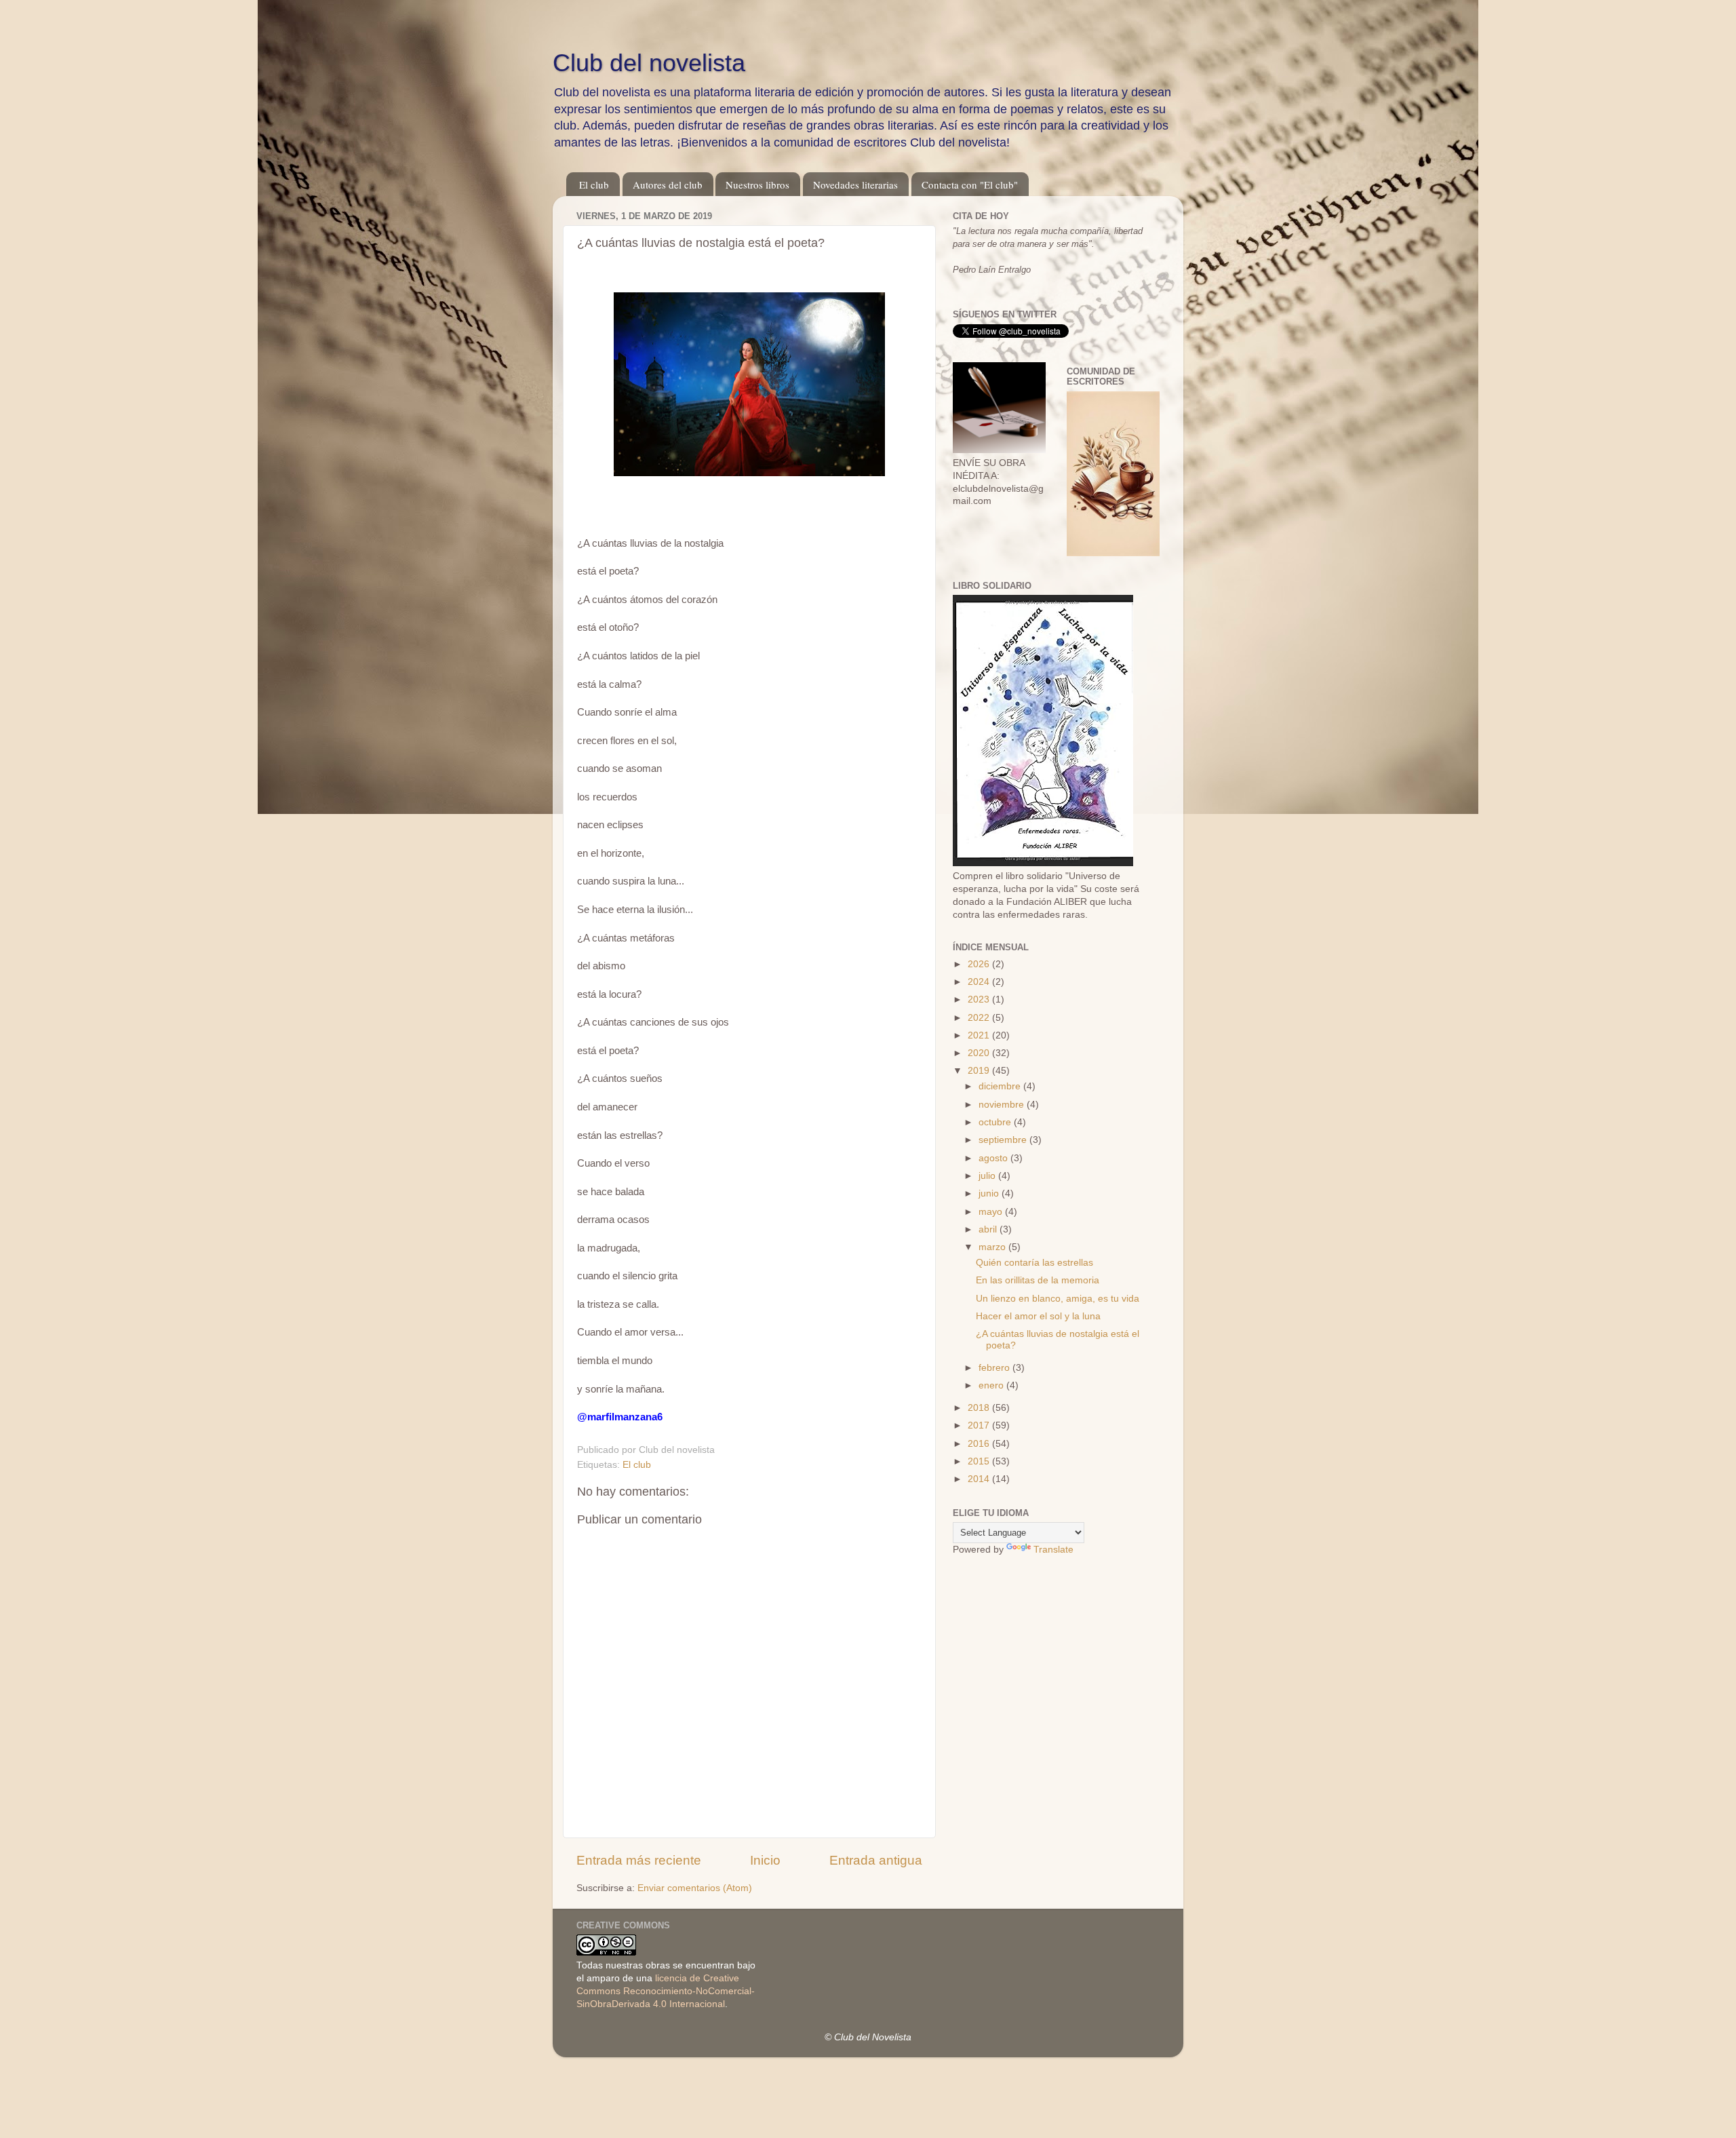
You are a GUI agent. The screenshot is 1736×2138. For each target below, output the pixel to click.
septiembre (1004, 1140)
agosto (994, 1158)
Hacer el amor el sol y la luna (1038, 1316)
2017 (980, 1425)
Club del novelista (649, 63)
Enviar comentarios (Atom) (695, 1888)
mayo (992, 1212)
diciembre (1001, 1086)
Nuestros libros (757, 184)
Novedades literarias (855, 184)
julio (988, 1176)
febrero (995, 1368)
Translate (1053, 1550)
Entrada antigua (876, 1860)
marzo (993, 1247)
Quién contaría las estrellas (1034, 1263)
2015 (980, 1461)
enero (992, 1385)
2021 (980, 1035)
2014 (980, 1479)
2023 (980, 999)
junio (990, 1193)
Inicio (765, 1860)
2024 (980, 982)
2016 (980, 1444)
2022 (980, 1018)
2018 (980, 1408)
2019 (980, 1071)
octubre (996, 1122)
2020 (980, 1053)
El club (594, 184)
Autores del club (668, 184)
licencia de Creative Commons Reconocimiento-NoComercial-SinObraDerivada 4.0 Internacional (666, 1991)
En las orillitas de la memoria (1038, 1280)
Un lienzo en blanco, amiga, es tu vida (1058, 1299)
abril (989, 1229)
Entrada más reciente (639, 1860)
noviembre (1003, 1105)
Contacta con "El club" (970, 184)
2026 (980, 964)
